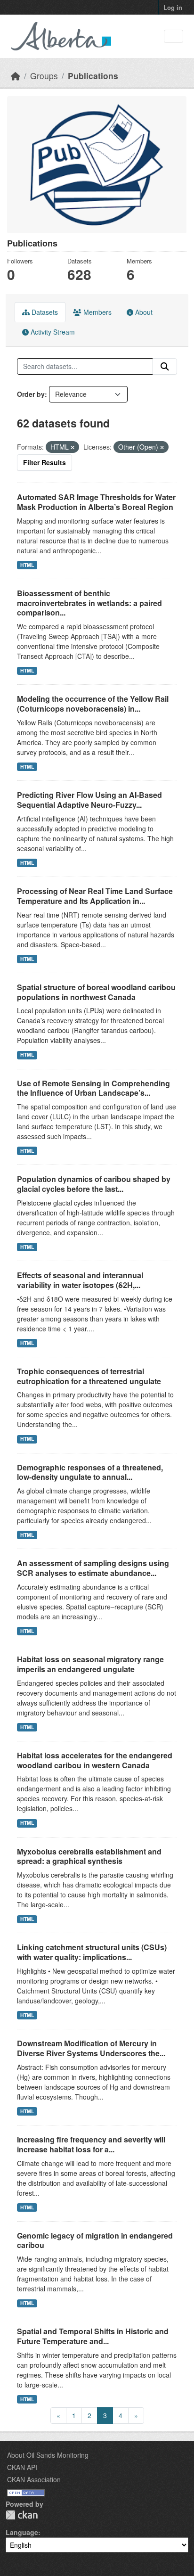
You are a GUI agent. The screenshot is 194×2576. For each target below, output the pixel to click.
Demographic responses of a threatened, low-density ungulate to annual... (90, 1472)
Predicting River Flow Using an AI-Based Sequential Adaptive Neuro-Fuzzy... (89, 800)
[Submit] (165, 367)
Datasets (44, 312)
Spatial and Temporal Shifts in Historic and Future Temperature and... (93, 2336)
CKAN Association (34, 2479)
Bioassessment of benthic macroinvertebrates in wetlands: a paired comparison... (89, 603)
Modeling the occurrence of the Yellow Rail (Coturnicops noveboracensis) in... (93, 704)
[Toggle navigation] (174, 37)
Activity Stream (52, 332)
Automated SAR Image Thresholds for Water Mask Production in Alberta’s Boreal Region (96, 502)
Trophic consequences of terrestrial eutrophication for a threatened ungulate (89, 1376)
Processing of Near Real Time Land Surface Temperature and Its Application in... (95, 896)
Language (22, 2532)
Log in (173, 7)
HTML (27, 565)
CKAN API (22, 2467)
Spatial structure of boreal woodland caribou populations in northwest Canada (96, 992)
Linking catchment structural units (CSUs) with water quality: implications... (92, 1952)
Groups (44, 76)
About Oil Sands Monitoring (48, 2455)
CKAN (22, 2515)
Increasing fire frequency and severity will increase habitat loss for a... (91, 2144)
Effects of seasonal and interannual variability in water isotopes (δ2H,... (80, 1280)
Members (97, 312)
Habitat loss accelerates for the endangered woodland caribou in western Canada (95, 1760)
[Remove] (73, 447)
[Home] (16, 76)
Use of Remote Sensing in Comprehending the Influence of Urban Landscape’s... (93, 1088)
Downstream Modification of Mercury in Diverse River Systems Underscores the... (91, 2048)
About (143, 312)
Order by (31, 394)
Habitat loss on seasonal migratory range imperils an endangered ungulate (90, 1664)
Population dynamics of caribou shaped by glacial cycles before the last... (94, 1184)
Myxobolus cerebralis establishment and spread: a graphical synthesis (89, 1856)
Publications (93, 76)
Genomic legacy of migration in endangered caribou (95, 2240)
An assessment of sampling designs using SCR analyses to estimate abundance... (93, 1568)
